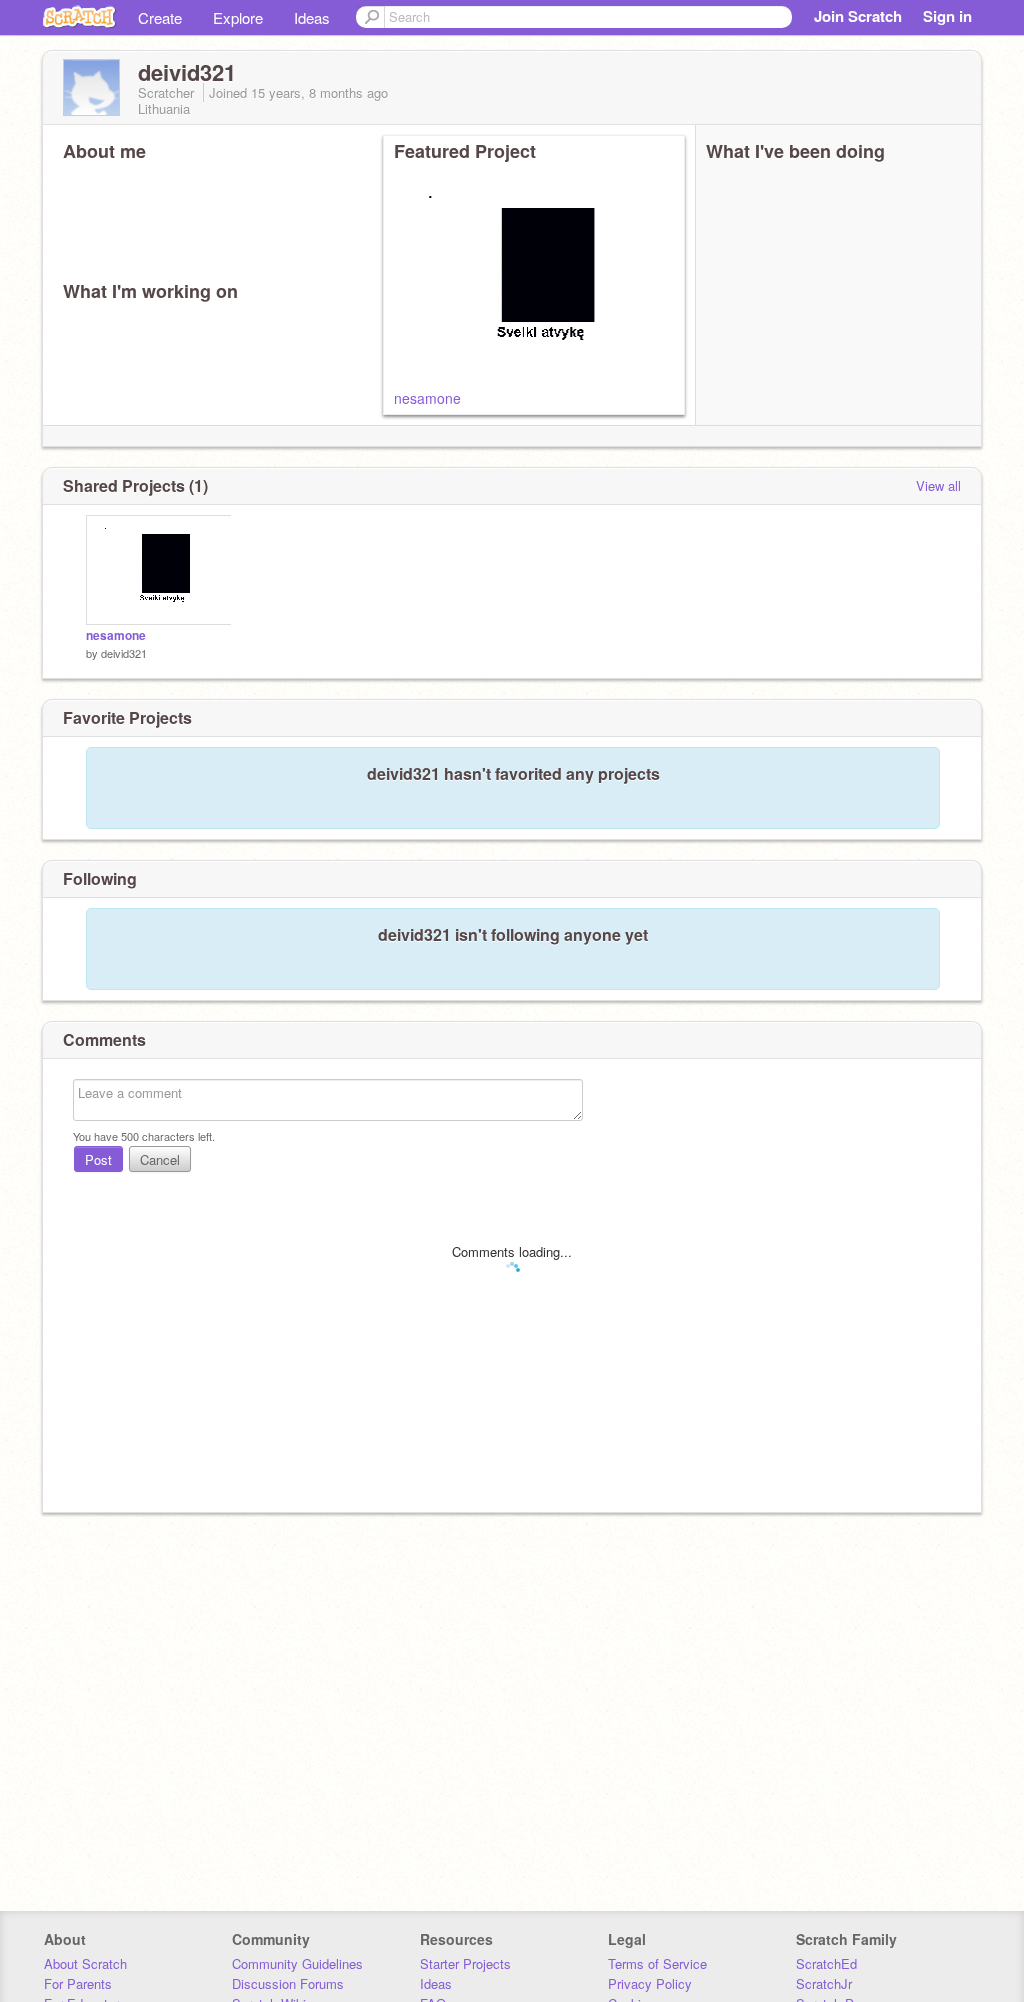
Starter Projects (465, 1963)
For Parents (78, 1983)
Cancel (160, 1159)
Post (98, 1159)
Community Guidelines (297, 1963)
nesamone (427, 398)
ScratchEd (826, 1963)
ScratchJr (824, 1983)
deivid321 (124, 653)
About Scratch (85, 1963)
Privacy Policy (650, 1983)
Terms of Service (657, 1963)
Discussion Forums (288, 1983)
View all (938, 485)
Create (160, 17)
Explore (238, 17)
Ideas (312, 17)
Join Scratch (858, 16)
